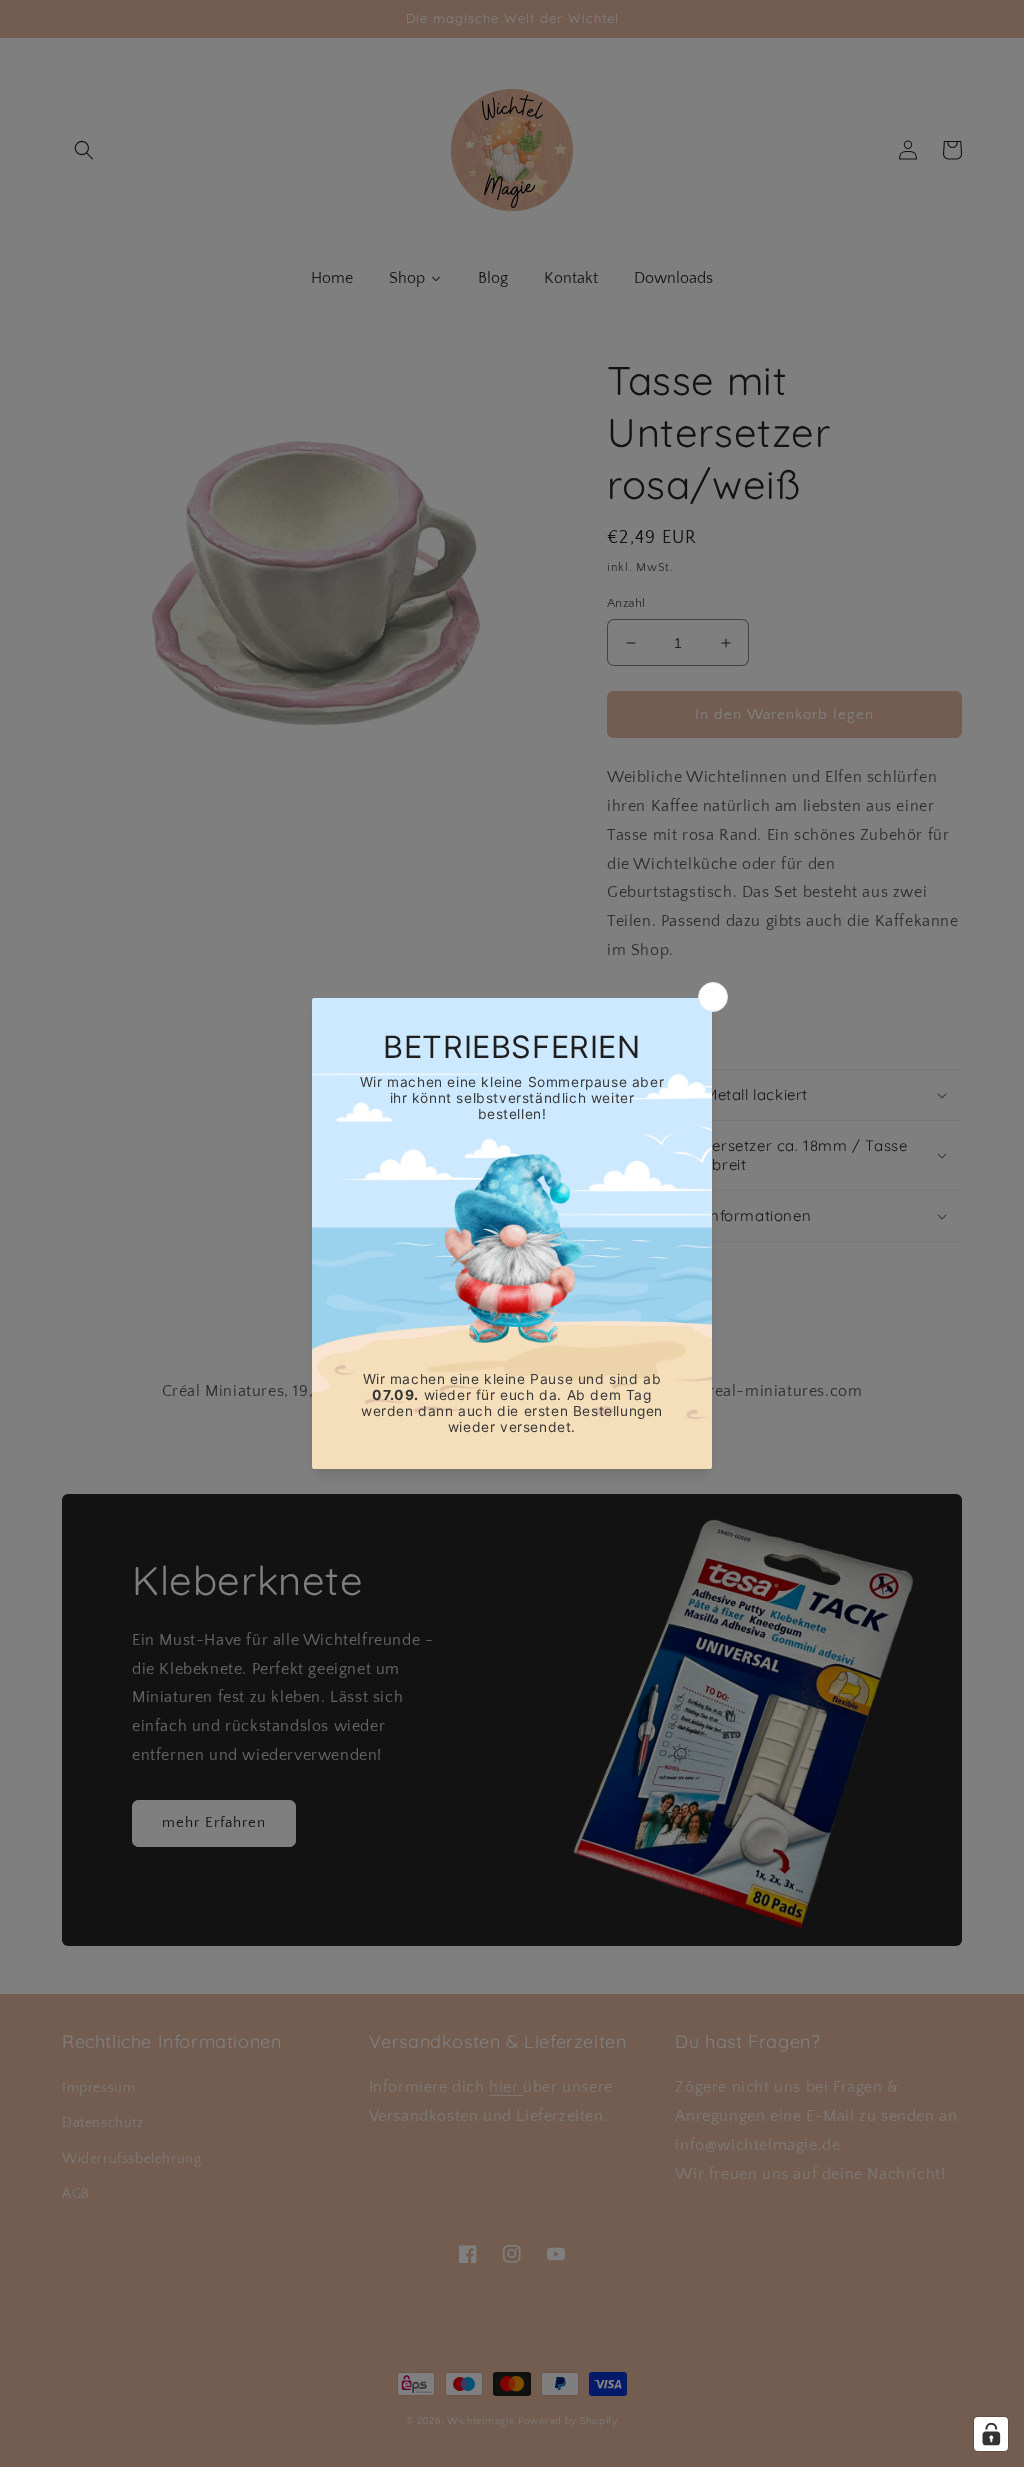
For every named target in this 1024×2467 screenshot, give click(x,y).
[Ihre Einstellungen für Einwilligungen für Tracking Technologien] (991, 2434)
